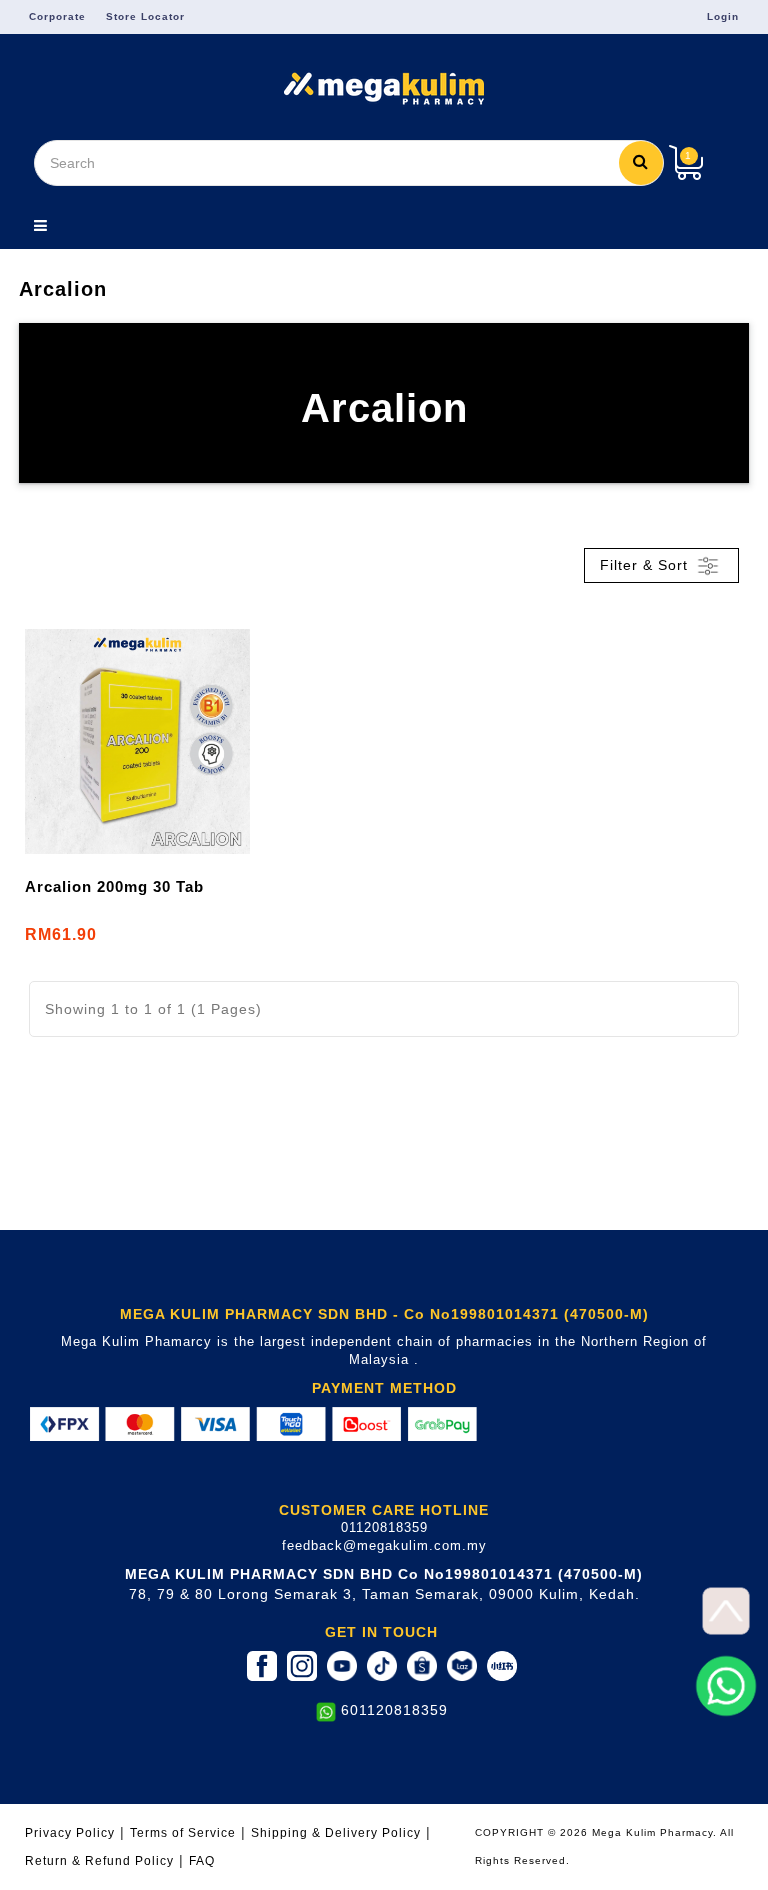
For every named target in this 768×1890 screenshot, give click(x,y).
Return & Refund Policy (99, 1860)
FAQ (202, 1860)
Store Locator (145, 16)
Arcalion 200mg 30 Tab (114, 886)
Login (723, 16)
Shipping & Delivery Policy (336, 1832)
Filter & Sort (646, 564)
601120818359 (394, 1710)
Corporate (57, 16)
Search (641, 163)
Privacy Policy (70, 1832)
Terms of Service (183, 1832)
